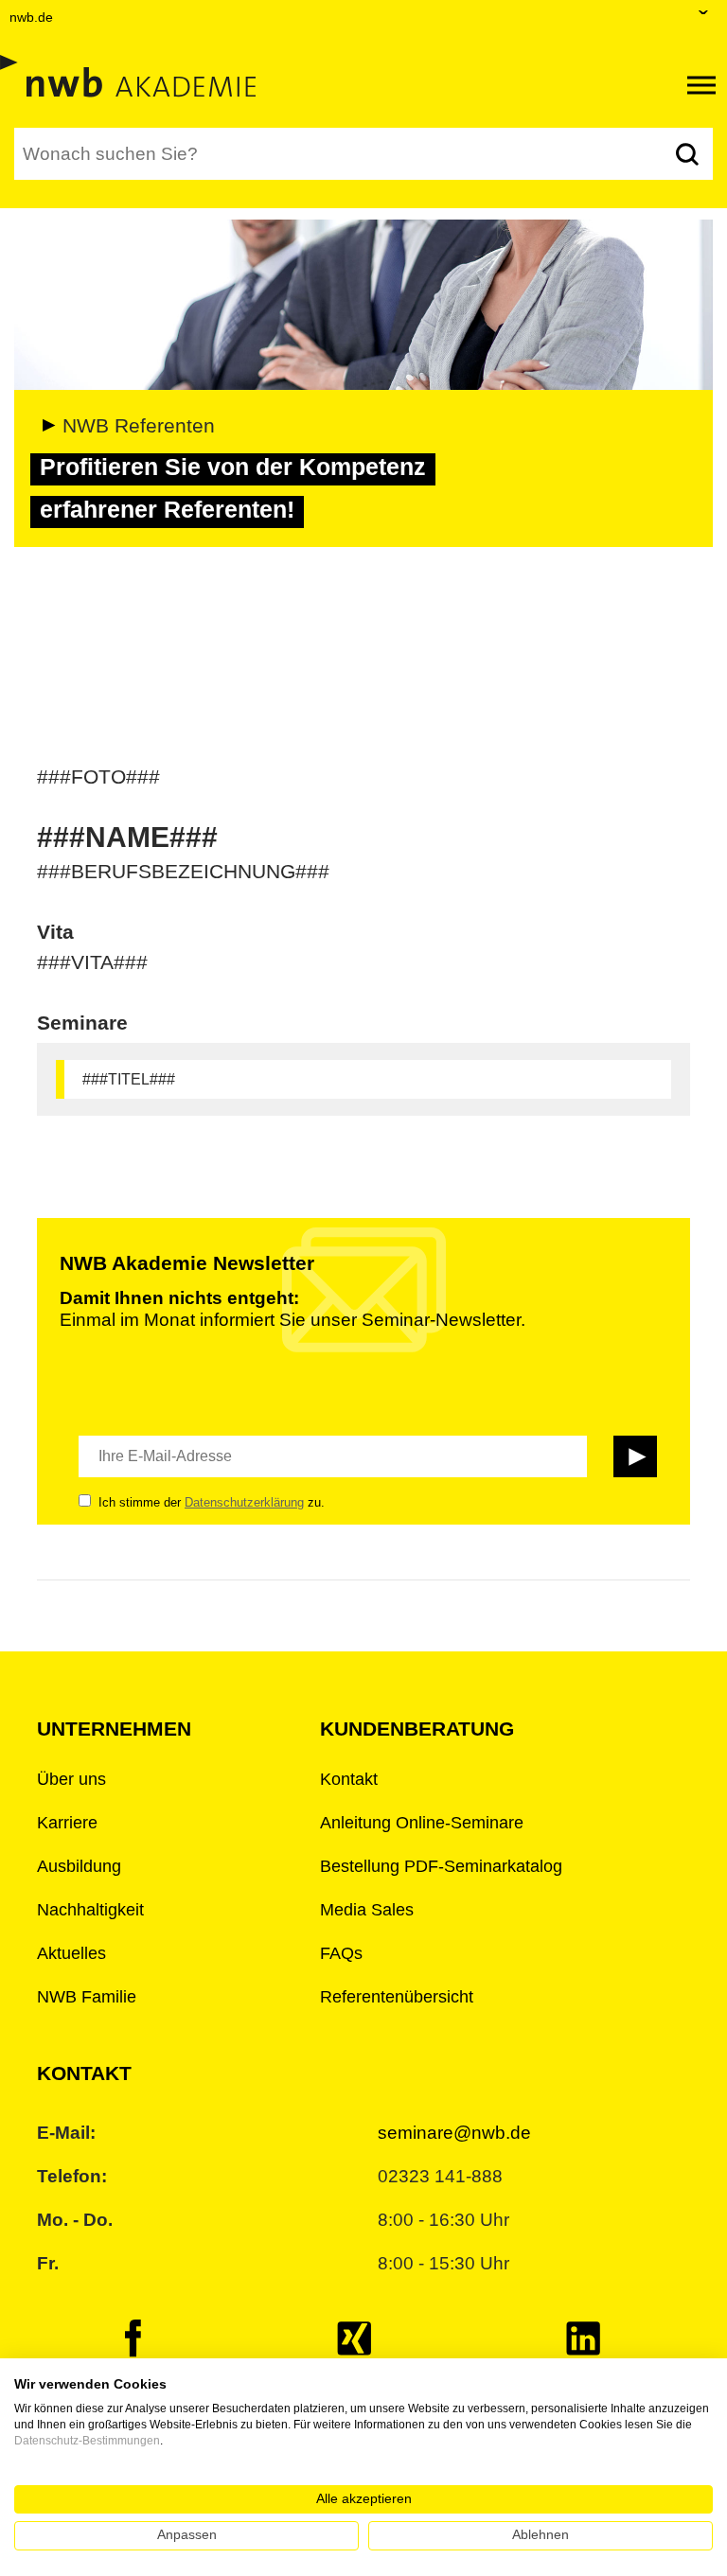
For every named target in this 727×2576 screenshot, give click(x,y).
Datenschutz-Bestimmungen (87, 2441)
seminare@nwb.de (454, 2133)
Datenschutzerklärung (244, 1502)
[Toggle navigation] (701, 85)
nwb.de (31, 17)
